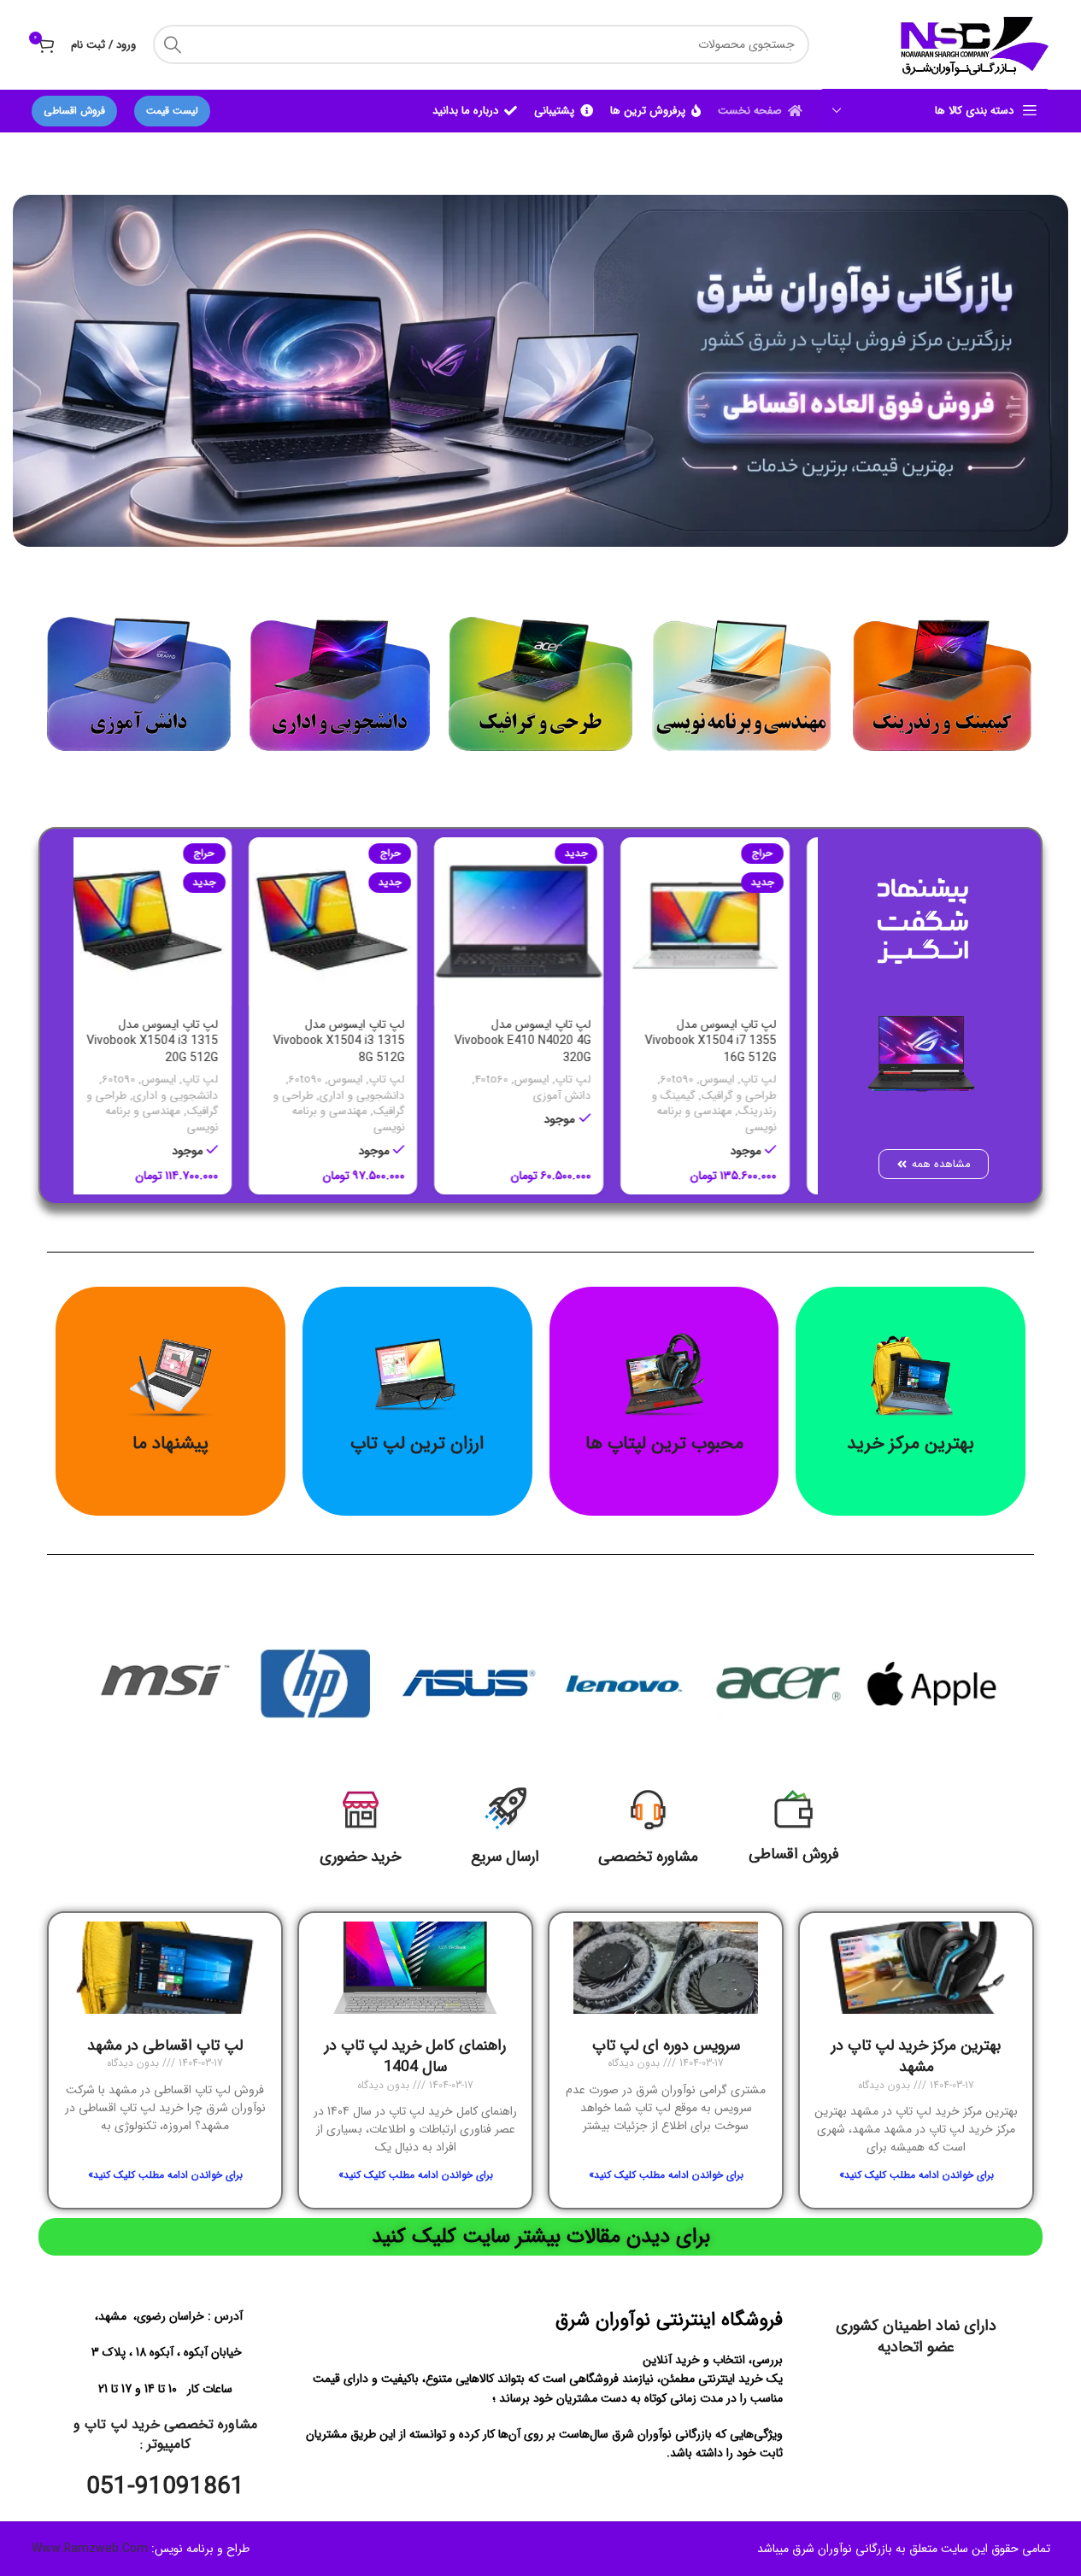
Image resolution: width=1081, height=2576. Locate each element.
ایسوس (737, 1080)
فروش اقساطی (74, 111)
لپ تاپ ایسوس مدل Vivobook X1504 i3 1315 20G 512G (173, 1041)
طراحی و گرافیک (759, 1096)
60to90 (697, 1080)
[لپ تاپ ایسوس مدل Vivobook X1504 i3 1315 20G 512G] (167, 922)
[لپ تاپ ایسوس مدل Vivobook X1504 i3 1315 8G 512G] (353, 922)
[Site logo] (972, 44)
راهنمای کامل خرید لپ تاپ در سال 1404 (415, 2056)
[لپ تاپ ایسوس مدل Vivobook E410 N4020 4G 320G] (539, 922)
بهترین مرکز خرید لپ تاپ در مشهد (916, 2056)
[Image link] (942, 676)
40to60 (511, 1080)
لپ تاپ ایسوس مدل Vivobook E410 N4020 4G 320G (543, 1041)
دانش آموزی (582, 1096)
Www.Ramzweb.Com (90, 2550)
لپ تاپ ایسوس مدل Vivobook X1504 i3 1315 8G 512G (359, 1041)
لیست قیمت (172, 111)
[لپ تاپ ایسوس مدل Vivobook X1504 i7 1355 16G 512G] (726, 922)
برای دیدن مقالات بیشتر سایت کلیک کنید (541, 2237)
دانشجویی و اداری (382, 1096)
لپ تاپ (778, 1080)
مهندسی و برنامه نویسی (737, 1119)
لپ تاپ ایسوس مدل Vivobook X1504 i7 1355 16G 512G (731, 1041)
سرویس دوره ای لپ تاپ (666, 2045)
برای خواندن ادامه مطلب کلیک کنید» (916, 2175)
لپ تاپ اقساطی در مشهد (165, 2045)
